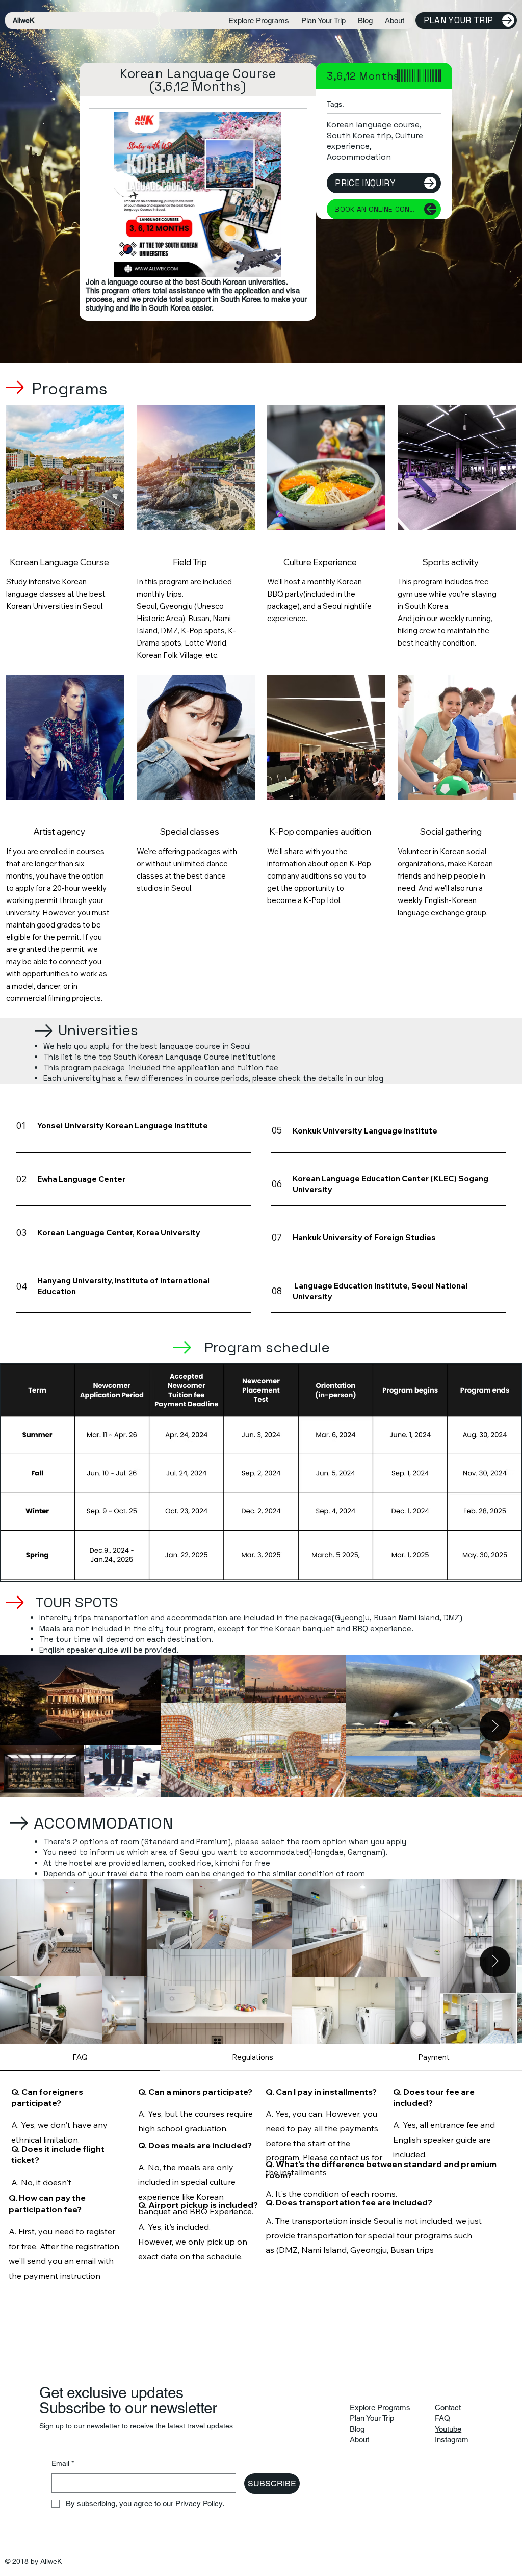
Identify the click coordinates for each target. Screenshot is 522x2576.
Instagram (452, 2440)
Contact (448, 2407)
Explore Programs (380, 2407)
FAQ (442, 2418)
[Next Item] (495, 1726)
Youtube (448, 2429)
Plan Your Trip (372, 2418)
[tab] (80, 2058)
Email (63, 2463)
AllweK (23, 20)
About (359, 2440)
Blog (357, 2429)
